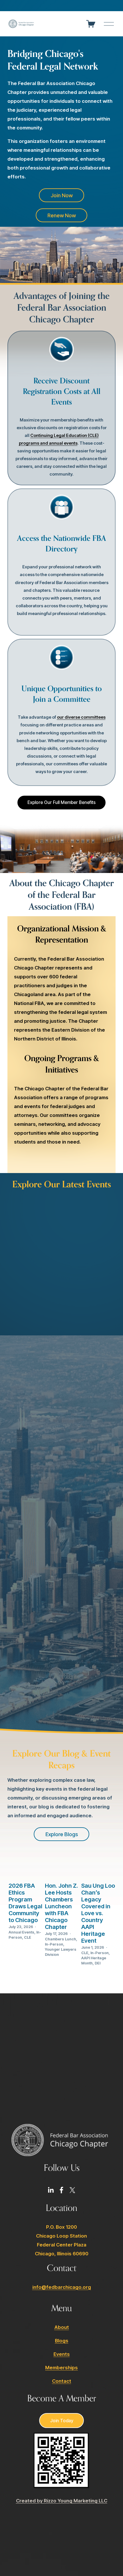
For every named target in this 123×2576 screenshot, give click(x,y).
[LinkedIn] (51, 2190)
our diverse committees (81, 717)
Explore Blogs (62, 1834)
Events (62, 2354)
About (62, 2327)
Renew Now (62, 215)
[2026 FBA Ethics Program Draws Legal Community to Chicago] (26, 1867)
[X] (72, 2190)
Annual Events (21, 1932)
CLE (28, 1937)
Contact (62, 2381)
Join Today (62, 2421)
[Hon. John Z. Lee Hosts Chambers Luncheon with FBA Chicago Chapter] (62, 1867)
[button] (106, 1198)
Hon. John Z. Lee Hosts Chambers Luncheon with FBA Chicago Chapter (61, 1906)
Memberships (61, 2368)
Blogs (62, 2341)
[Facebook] (61, 2190)
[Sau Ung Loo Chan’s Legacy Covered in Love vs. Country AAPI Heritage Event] (98, 1867)
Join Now (62, 195)
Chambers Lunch (60, 1939)
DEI (98, 1963)
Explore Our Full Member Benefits (61, 802)
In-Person (54, 1944)
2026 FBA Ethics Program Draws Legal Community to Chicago (25, 1903)
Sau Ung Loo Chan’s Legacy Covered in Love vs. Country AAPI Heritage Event (98, 1913)
